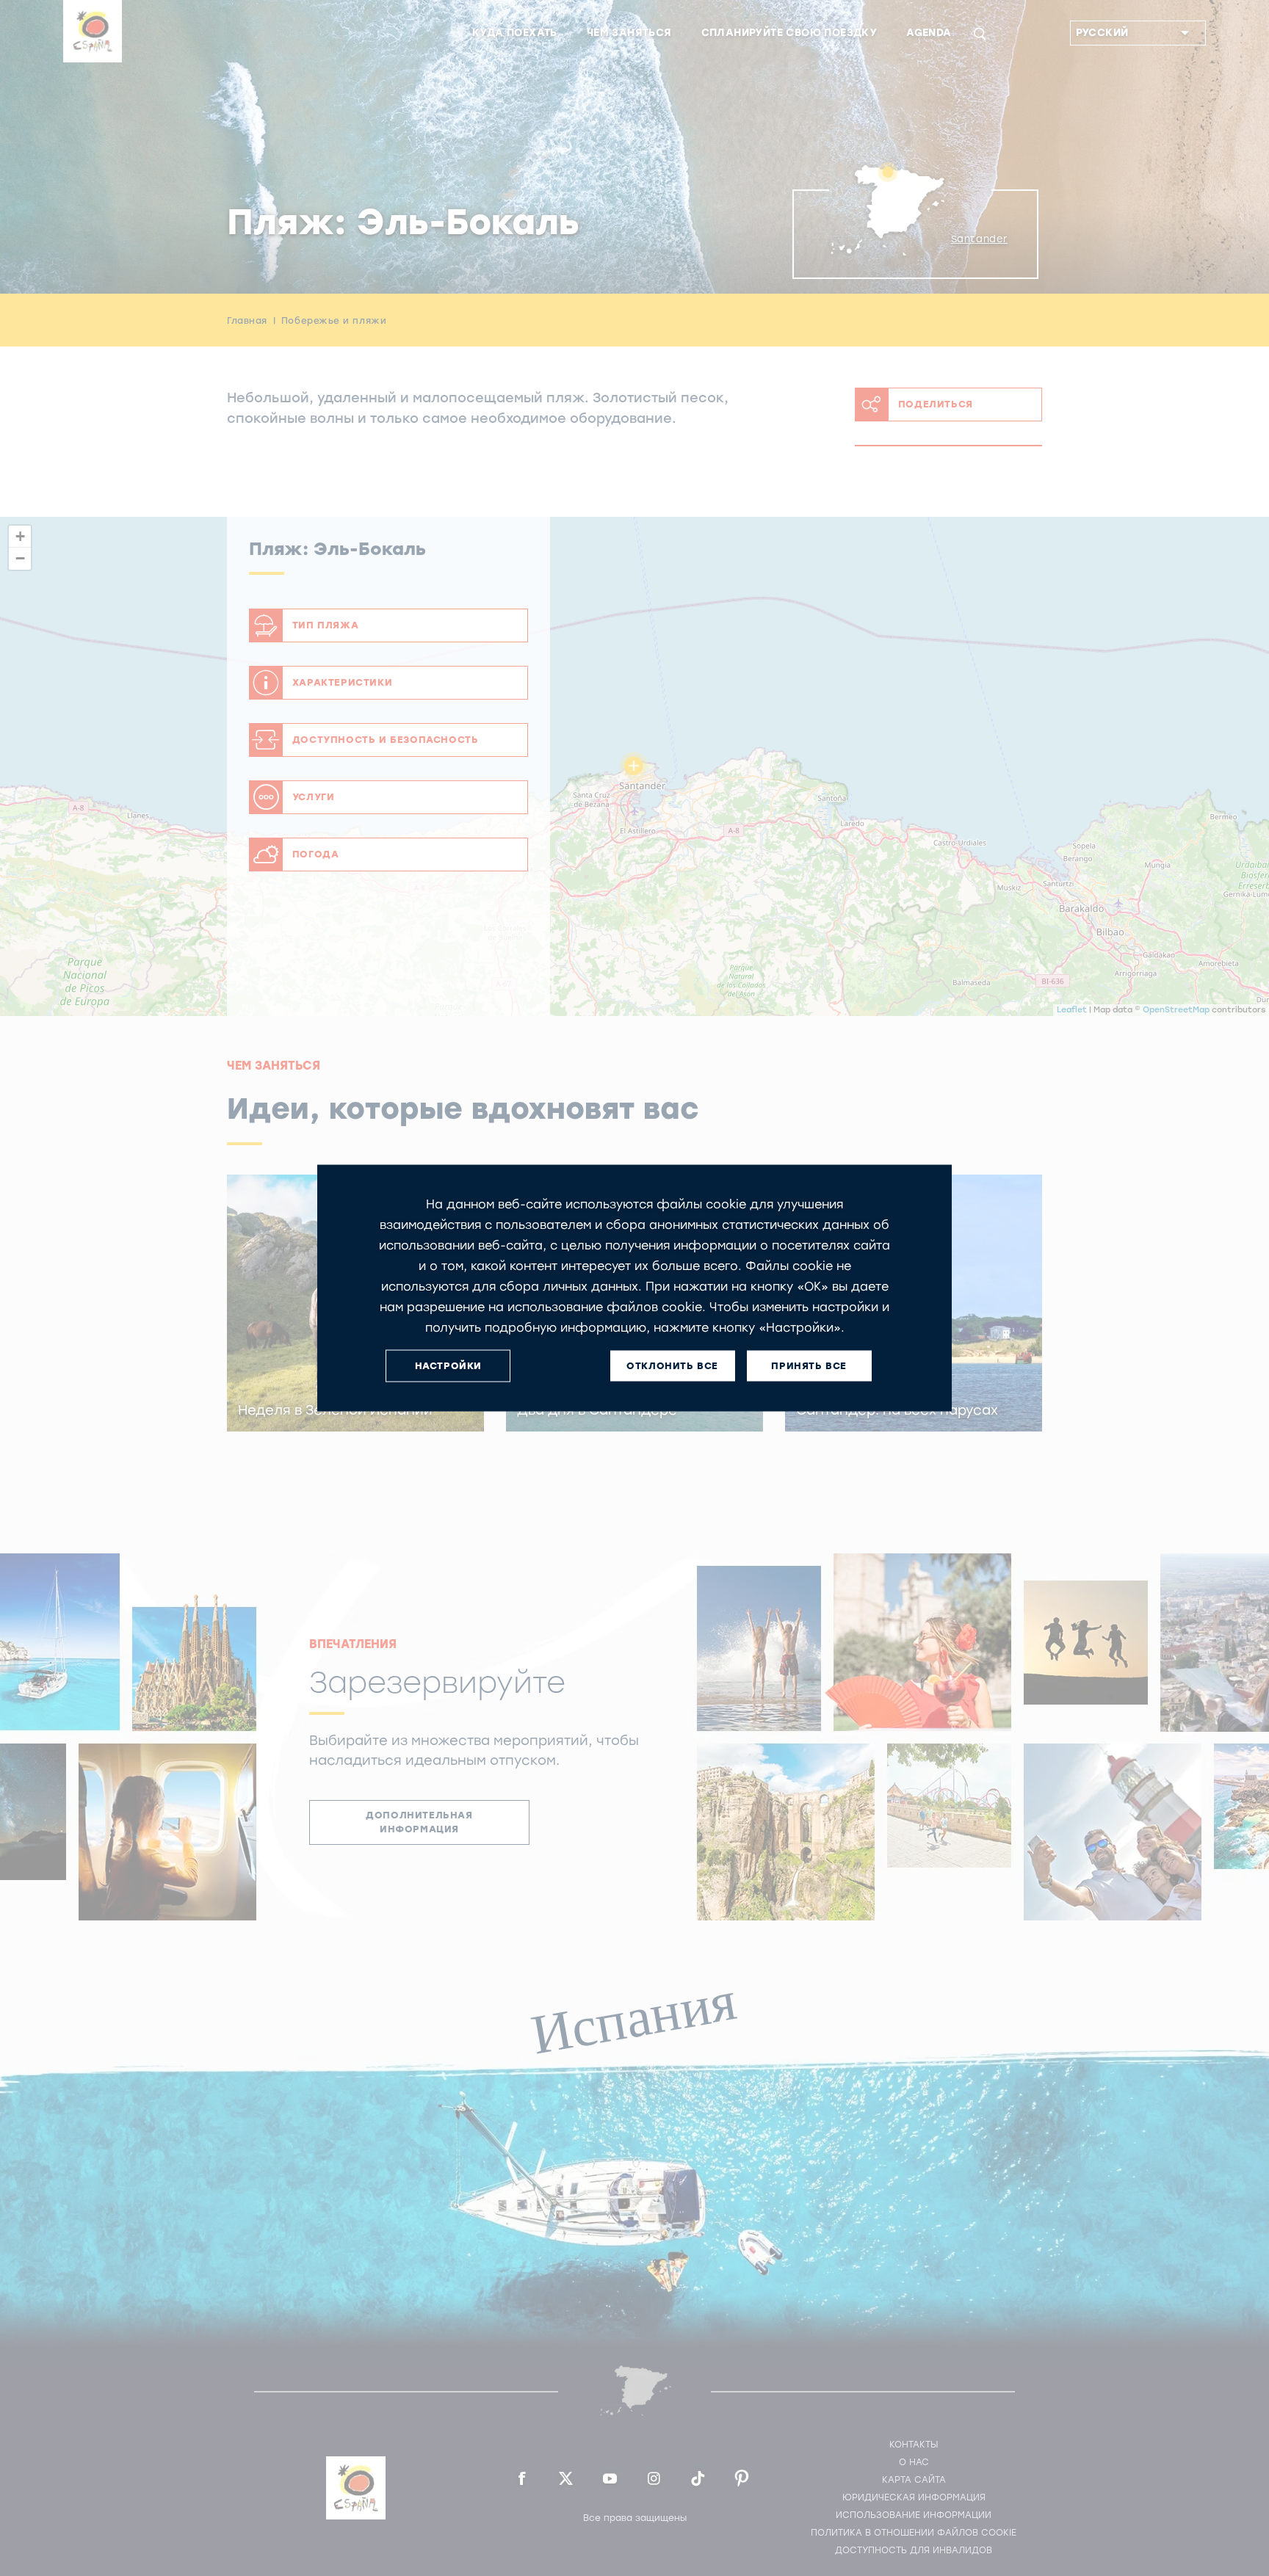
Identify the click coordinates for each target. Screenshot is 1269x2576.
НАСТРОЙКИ (448, 1366)
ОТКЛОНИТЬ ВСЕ (672, 1366)
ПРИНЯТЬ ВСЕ (809, 1366)
